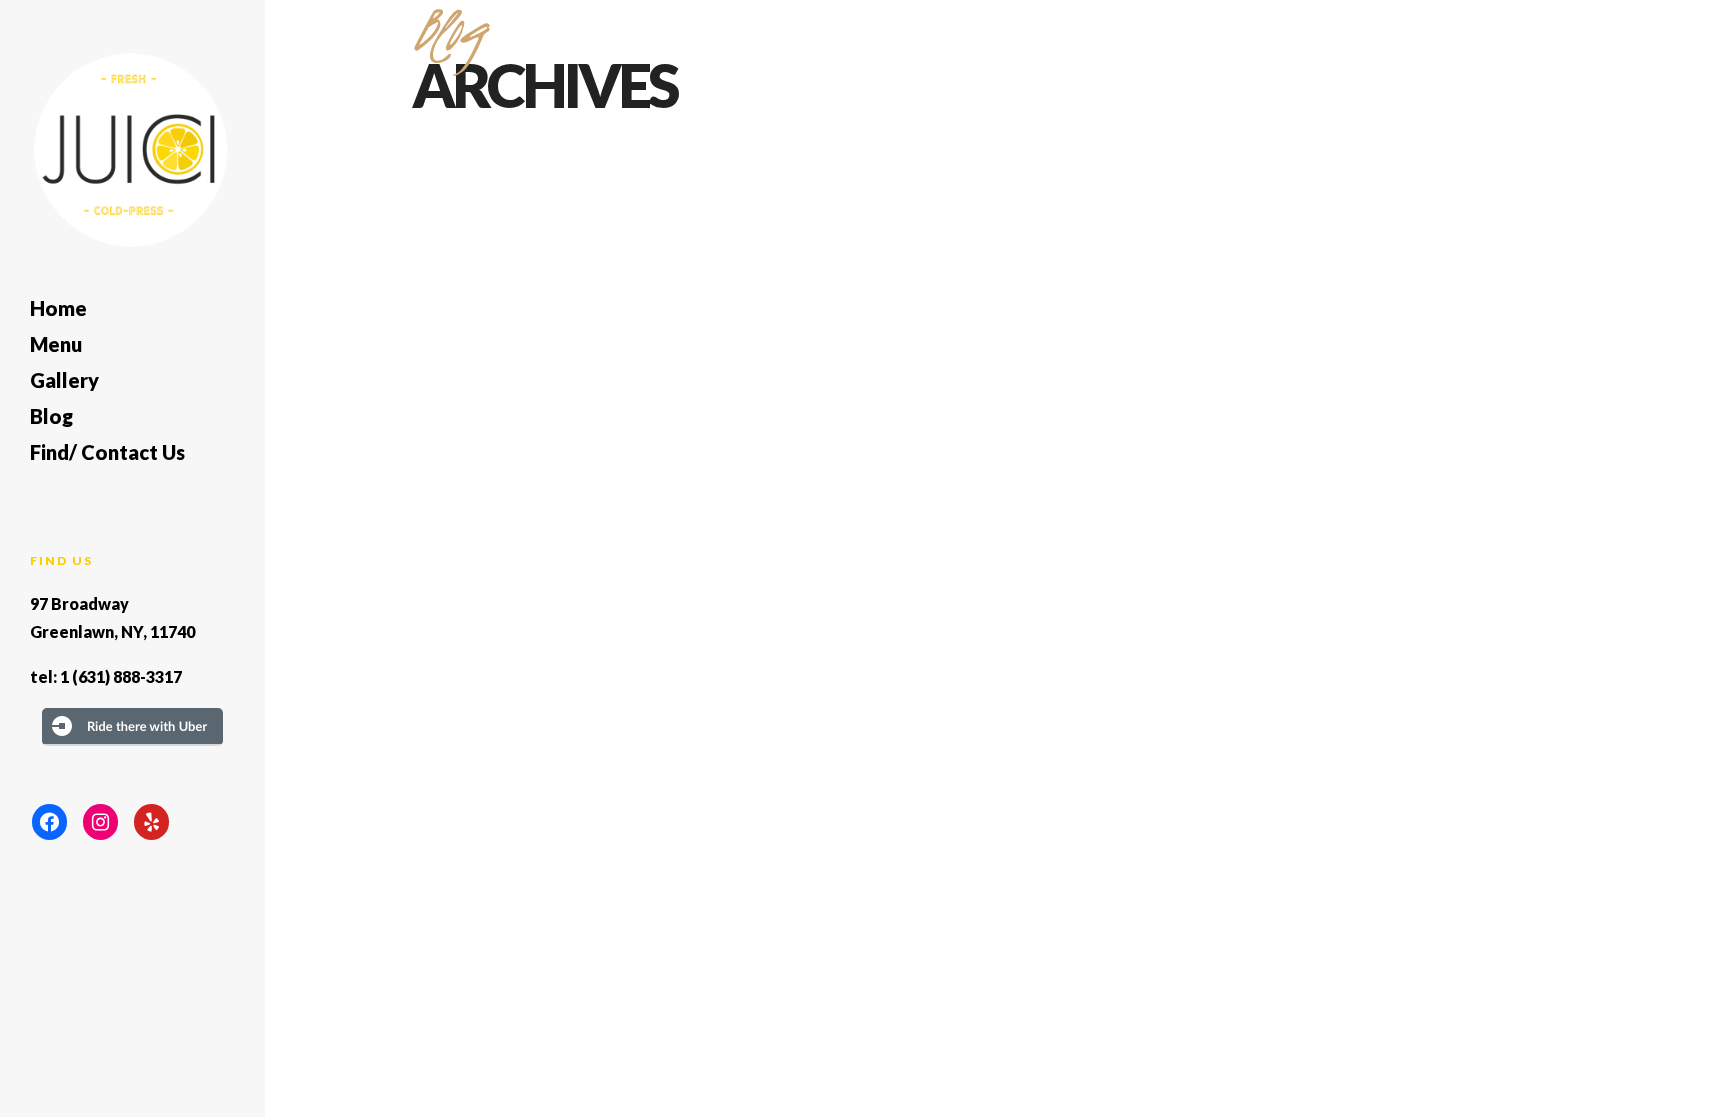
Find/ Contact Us (107, 452)
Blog (51, 416)
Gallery (64, 380)
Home (58, 308)
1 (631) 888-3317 (121, 676)
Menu (56, 344)
